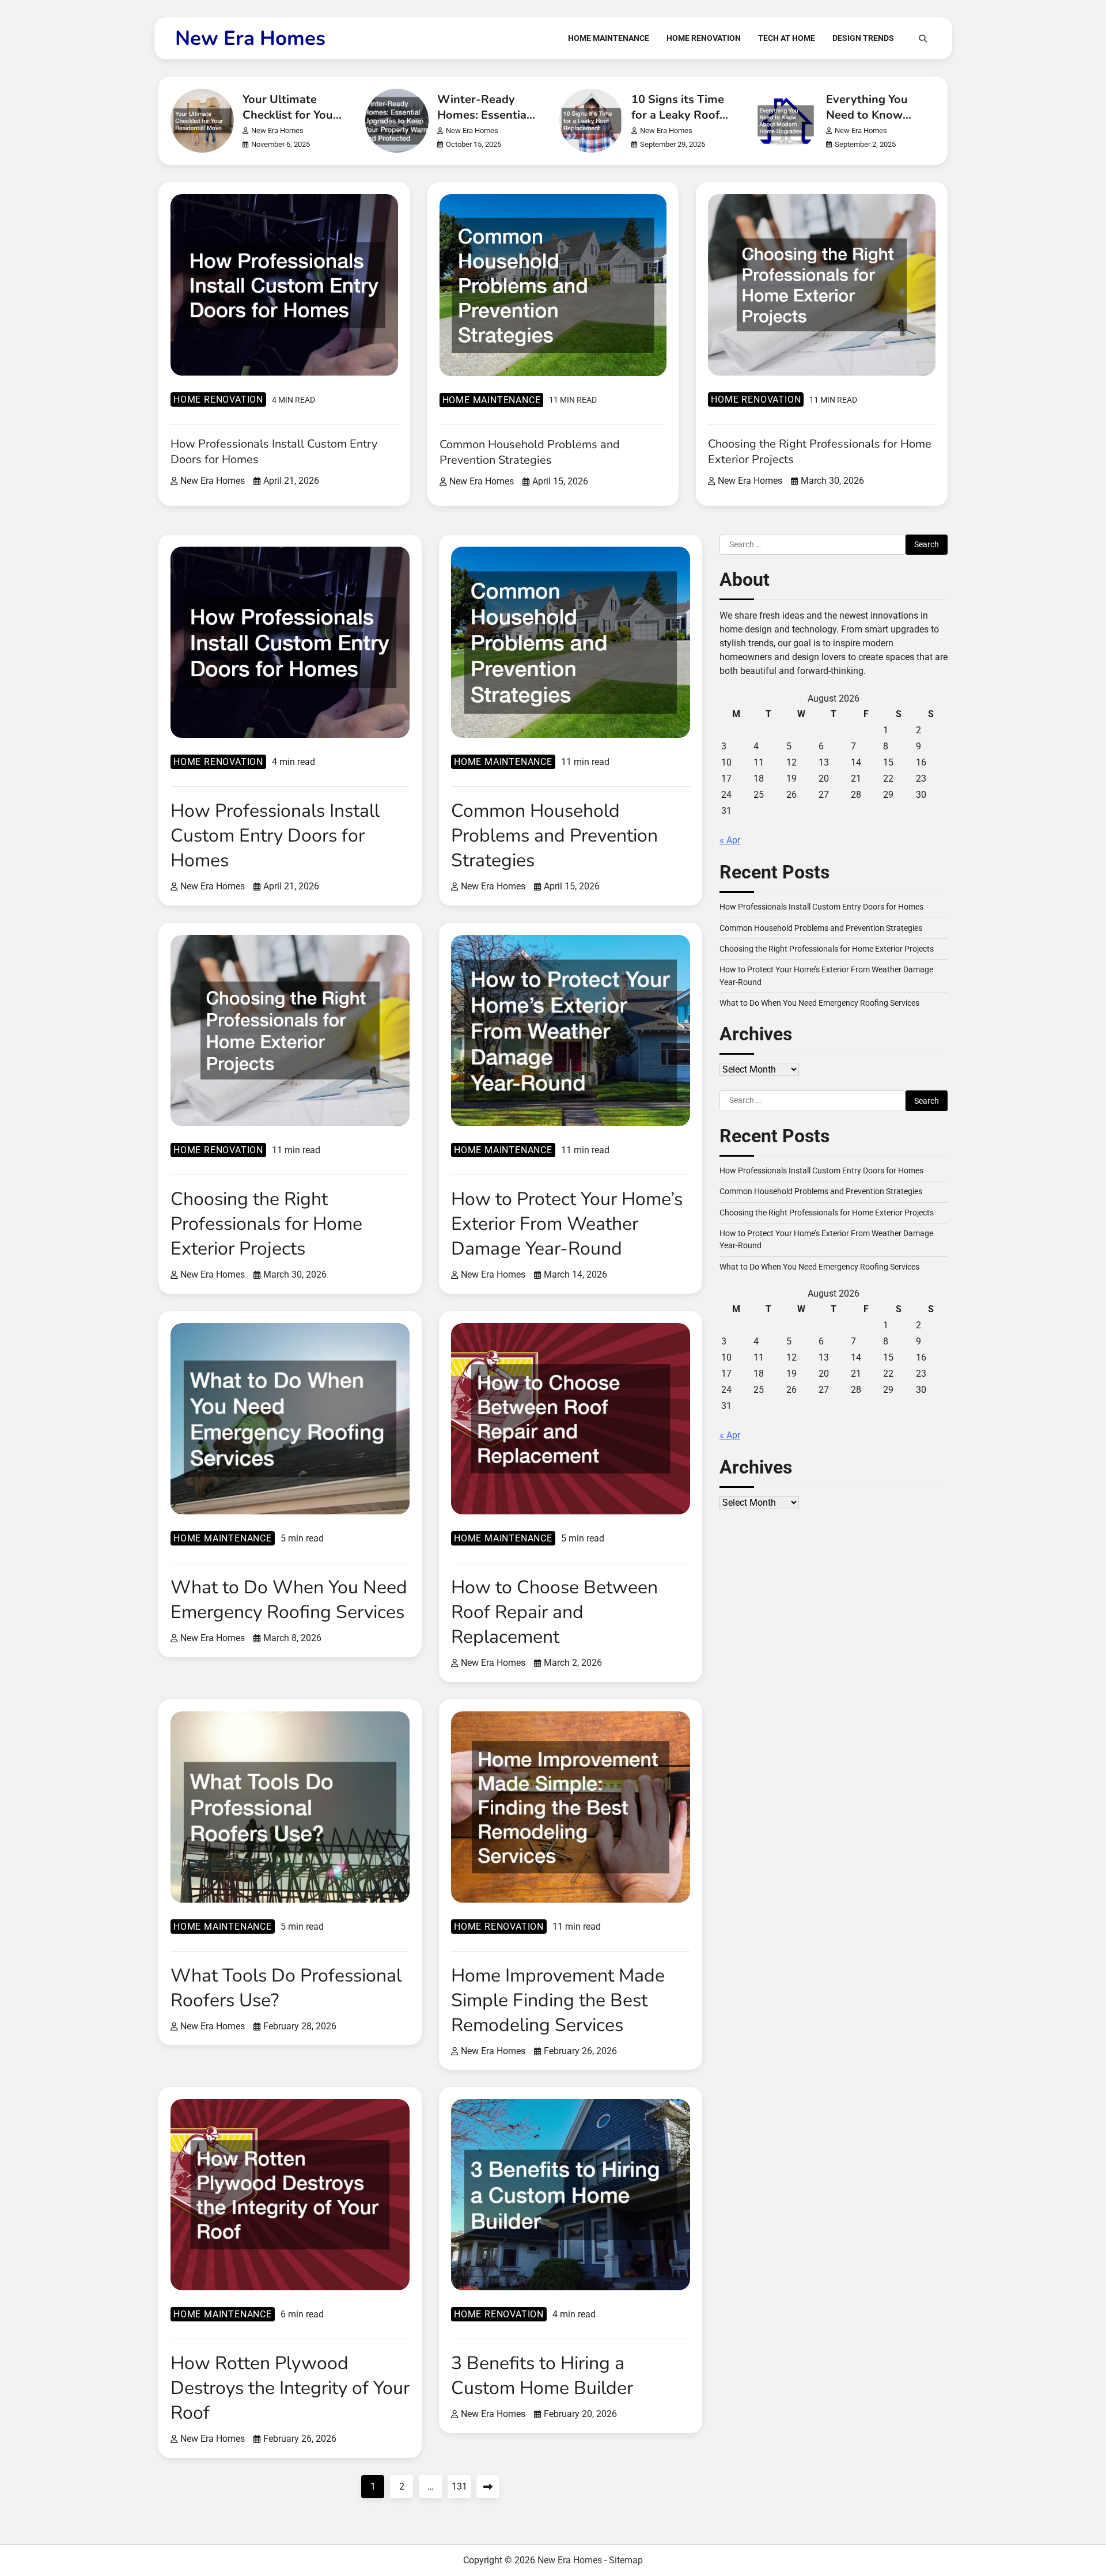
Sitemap (626, 2560)
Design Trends (863, 38)
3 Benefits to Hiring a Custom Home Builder (542, 2376)
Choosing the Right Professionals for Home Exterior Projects (266, 1224)
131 (459, 2486)
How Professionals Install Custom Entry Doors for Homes (275, 836)
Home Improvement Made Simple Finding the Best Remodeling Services (558, 2000)
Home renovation (218, 399)
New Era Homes (250, 38)
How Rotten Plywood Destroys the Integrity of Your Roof (290, 2388)
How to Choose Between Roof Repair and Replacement (554, 1612)
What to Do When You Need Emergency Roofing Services (289, 1600)
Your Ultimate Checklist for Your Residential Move (290, 115)
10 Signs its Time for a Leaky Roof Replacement (678, 115)
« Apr (730, 841)
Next (488, 2487)
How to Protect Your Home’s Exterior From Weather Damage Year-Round (567, 1224)
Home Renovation (704, 38)
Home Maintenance (609, 38)
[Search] (923, 39)
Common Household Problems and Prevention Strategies (530, 452)
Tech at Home (787, 38)
